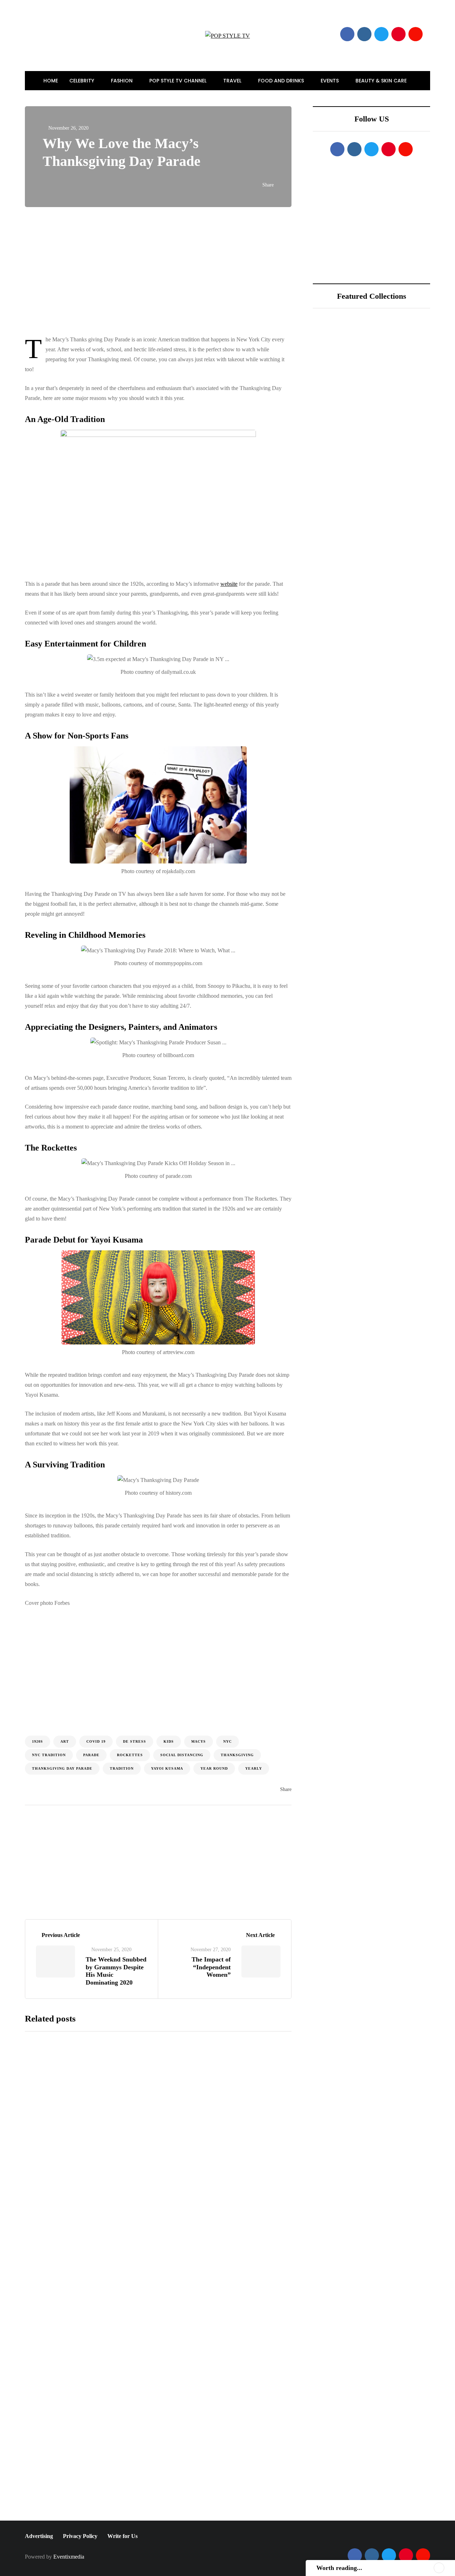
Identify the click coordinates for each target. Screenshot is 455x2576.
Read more (175, 2166)
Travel (233, 81)
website (229, 584)
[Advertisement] (173, 271)
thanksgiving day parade (62, 1768)
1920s (38, 1741)
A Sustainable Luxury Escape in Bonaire (391, 416)
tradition (122, 1768)
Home (51, 81)
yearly (254, 1768)
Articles (102, 1869)
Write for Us (122, 2536)
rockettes (130, 1755)
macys (199, 1741)
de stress (135, 1741)
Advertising (39, 2536)
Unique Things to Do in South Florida (392, 455)
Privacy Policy (80, 2536)
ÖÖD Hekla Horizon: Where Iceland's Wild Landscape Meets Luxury (396, 377)
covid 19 (96, 1741)
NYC (227, 1741)
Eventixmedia (69, 2557)
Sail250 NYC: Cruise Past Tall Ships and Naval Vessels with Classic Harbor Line (219, 2104)
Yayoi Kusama (167, 1768)
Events (330, 81)
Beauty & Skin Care (382, 81)
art (65, 1741)
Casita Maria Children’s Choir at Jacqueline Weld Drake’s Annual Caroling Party (210, 2337)
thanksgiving (237, 1755)
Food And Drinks (282, 81)
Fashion (122, 81)
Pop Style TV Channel (179, 81)
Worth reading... (339, 2568)
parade (91, 1755)
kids (169, 1741)
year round (214, 1768)
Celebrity (82, 81)
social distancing (182, 1755)
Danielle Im (51, 1869)
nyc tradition (49, 1755)
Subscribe (212, 2513)
